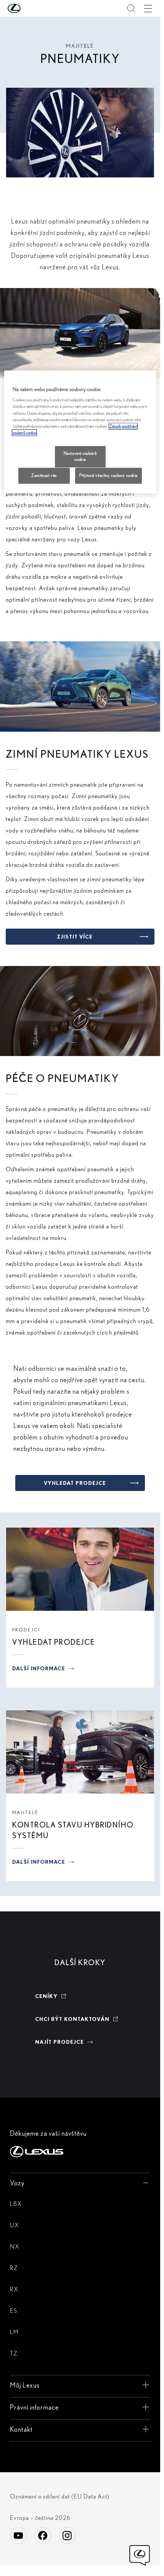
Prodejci (26, 1630)
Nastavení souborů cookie (80, 456)
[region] (80, 432)
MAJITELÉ (25, 1812)
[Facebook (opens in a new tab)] (43, 2536)
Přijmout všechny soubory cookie (109, 475)
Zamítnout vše (44, 475)
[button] (29, 8)
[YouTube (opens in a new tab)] (18, 2536)
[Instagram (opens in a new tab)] (67, 2536)
